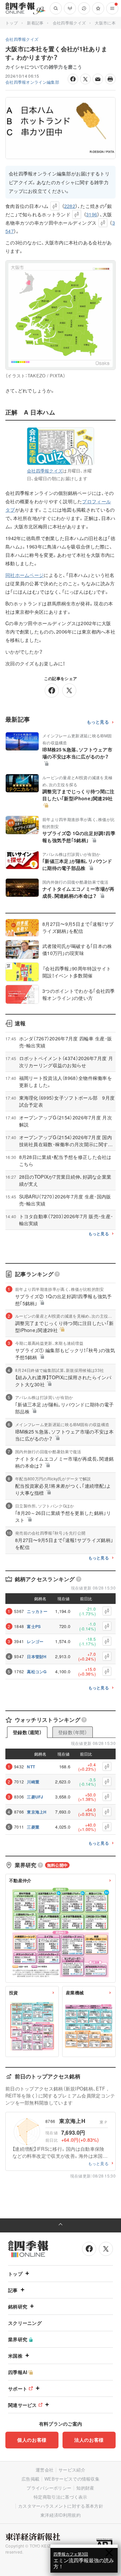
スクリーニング (25, 2323)
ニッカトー (37, 1611)
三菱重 (33, 1827)
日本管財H (37, 1657)
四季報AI (18, 2372)
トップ (12, 23)
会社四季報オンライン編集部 (32, 82)
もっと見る (98, 722)
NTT (31, 1767)
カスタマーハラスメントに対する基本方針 (61, 2506)
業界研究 (18, 2339)
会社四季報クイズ (69, 23)
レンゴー (35, 1641)
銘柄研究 (18, 2306)
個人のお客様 (32, 2440)
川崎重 (33, 1782)
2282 (70, 206)
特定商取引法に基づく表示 (61, 2497)
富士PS (34, 1626)
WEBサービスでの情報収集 (72, 2479)
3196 (92, 214)
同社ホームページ (25, 575)
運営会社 (45, 2470)
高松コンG (37, 1672)
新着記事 (35, 23)
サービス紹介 (72, 2470)
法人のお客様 (89, 2440)
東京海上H (37, 1812)
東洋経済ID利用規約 (61, 2515)
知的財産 (85, 2488)
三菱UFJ (35, 1797)
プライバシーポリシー (49, 2488)
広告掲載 (30, 2479)
